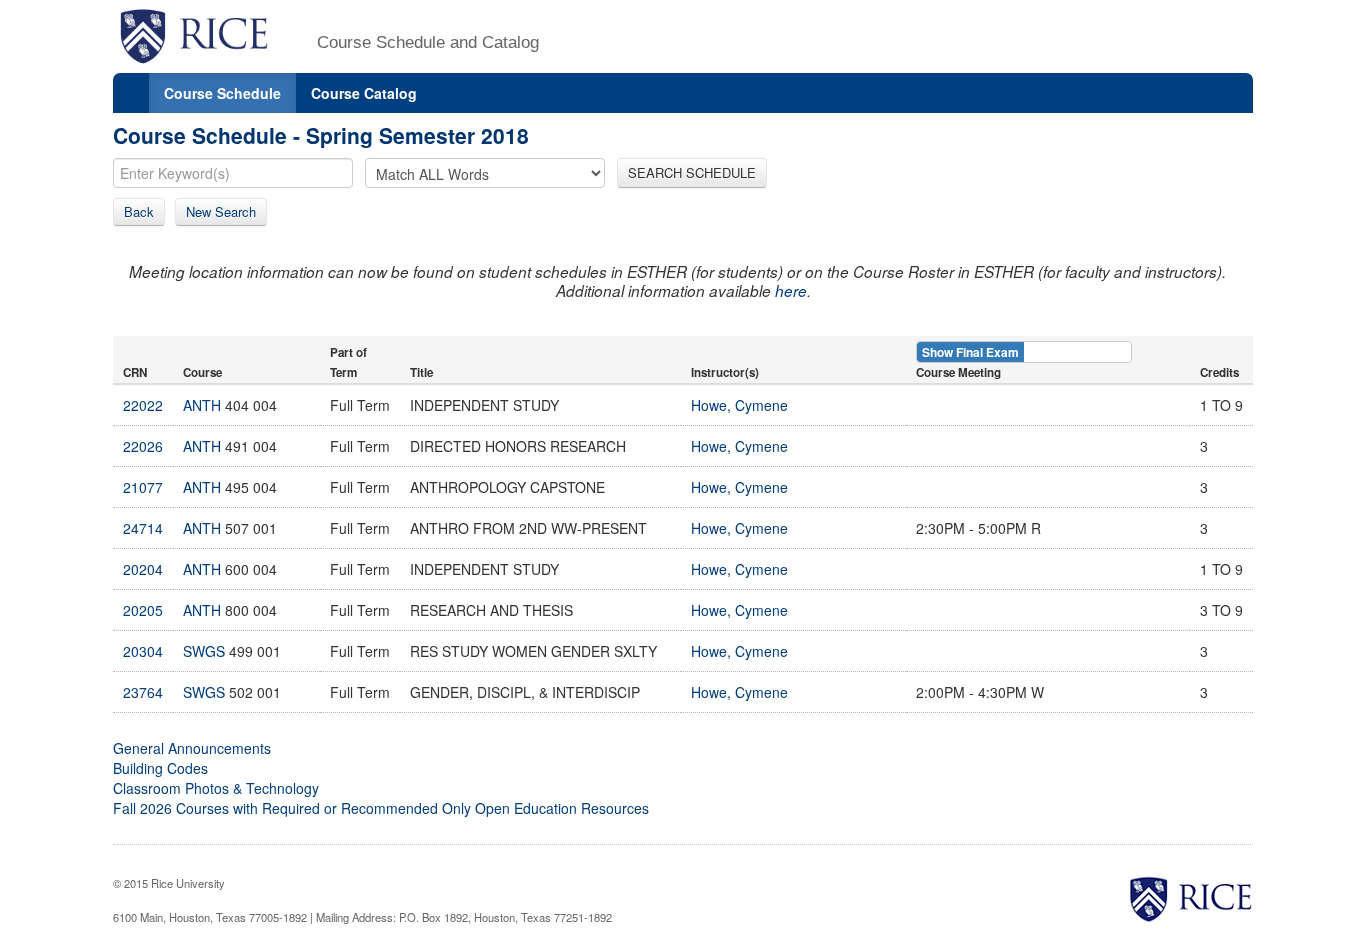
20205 (143, 610)
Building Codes (160, 768)
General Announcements (192, 748)
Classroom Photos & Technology (216, 788)
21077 (143, 487)
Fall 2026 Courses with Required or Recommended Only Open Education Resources (381, 808)
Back (139, 211)
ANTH (202, 405)
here (791, 290)
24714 (143, 528)
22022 (143, 405)
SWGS (204, 651)
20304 (143, 651)
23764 (143, 692)
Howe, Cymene (739, 405)
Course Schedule (222, 93)
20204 (143, 569)
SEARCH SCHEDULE (692, 172)
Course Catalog (364, 93)
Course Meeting (958, 372)
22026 (143, 446)
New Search (221, 211)
